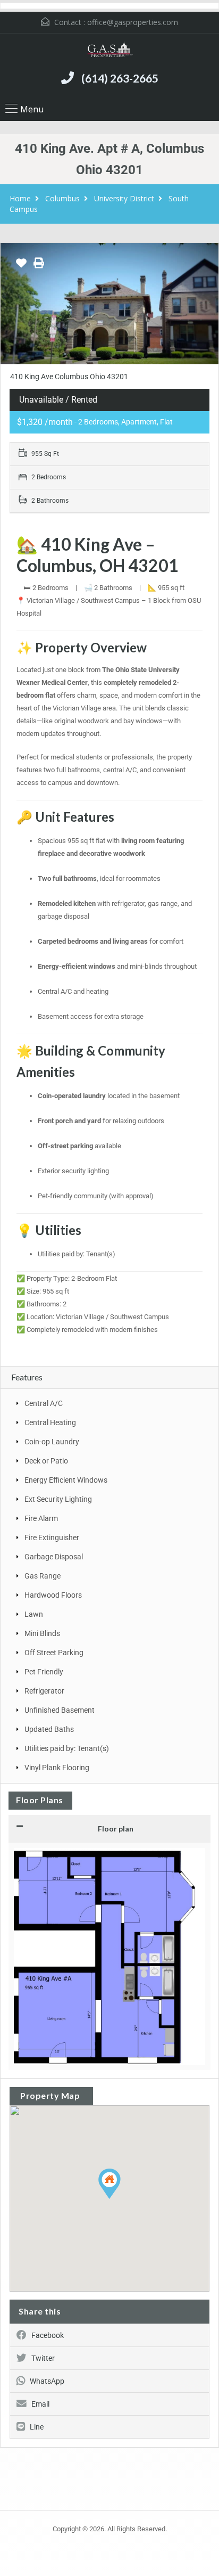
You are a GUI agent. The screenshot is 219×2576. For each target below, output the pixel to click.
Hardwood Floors (53, 1595)
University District (124, 198)
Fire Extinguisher (52, 1538)
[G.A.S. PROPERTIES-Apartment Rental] (109, 51)
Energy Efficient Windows (66, 1480)
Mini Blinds (42, 1633)
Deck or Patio (46, 1461)
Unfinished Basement (60, 1710)
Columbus (62, 198)
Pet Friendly (44, 1672)
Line (37, 2427)
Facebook (48, 2335)
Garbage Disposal (54, 1557)
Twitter (43, 2358)
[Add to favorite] (21, 267)
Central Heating (50, 1422)
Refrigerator (44, 1691)
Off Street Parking (54, 1653)
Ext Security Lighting (58, 1499)
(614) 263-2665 (120, 78)
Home (20, 198)
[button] (120, 2199)
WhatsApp (47, 2381)
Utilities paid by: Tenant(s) (67, 1748)
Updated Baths (49, 1729)
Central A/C (44, 1403)
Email (40, 2404)
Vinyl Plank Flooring (57, 1768)
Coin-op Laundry (52, 1442)
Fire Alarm (41, 1518)
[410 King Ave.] (109, 304)
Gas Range (43, 1576)
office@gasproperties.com (133, 22)
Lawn (34, 1614)
